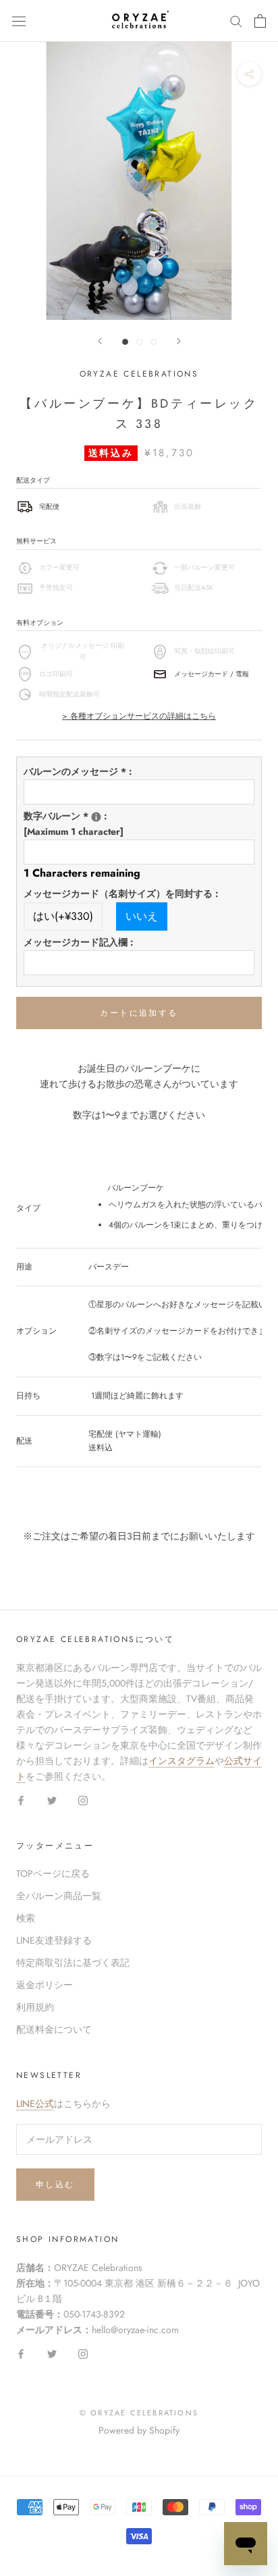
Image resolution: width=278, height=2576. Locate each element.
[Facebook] (21, 1800)
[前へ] (100, 341)
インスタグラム (182, 1761)
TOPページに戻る (53, 1873)
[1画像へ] (125, 342)
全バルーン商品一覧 (59, 1896)
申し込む (55, 2185)
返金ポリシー (45, 1985)
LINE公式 (35, 2104)
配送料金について (54, 2029)
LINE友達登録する (54, 1940)
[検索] (236, 21)
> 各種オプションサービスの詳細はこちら (139, 716)
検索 (26, 1918)
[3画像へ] (154, 342)
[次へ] (179, 341)
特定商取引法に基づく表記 (73, 1963)
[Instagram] (83, 1800)
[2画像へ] (139, 342)
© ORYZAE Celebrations (139, 2413)
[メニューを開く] (19, 21)
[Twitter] (52, 1800)
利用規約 (35, 2007)
